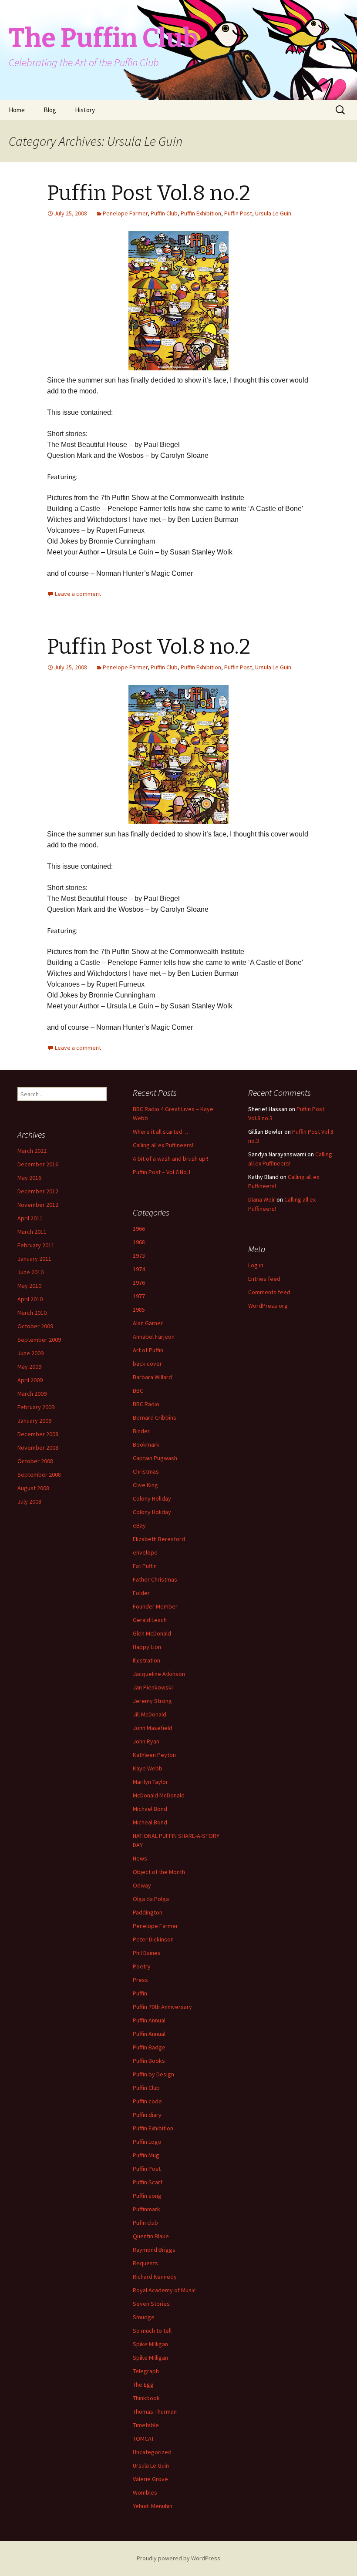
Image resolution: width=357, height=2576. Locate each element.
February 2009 (36, 1407)
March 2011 (32, 1232)
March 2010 (32, 1313)
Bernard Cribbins (155, 1417)
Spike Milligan (150, 2344)
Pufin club (145, 2223)
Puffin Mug (146, 2155)
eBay (139, 1525)
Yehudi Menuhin (153, 2506)
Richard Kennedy (155, 2277)
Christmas (146, 1471)
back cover (147, 1364)
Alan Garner (148, 1323)
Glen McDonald (152, 1633)
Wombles (145, 2492)
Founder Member (155, 1606)
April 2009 (30, 1380)
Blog (50, 110)
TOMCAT (143, 2438)
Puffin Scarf (148, 2182)
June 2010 (30, 1272)
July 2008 (29, 1501)
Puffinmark (147, 2209)
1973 (139, 1256)
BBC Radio (146, 1404)
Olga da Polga (151, 1899)
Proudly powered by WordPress (178, 2558)
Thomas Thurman (155, 2411)
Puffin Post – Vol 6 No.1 (162, 1172)
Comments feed (269, 1292)
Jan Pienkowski (153, 1687)
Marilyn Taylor (150, 1782)
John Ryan (146, 1741)
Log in (256, 1265)
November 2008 (38, 1448)
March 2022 (32, 1151)
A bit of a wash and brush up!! (170, 1159)
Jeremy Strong (152, 1701)
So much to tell (152, 2331)
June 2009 (30, 1353)
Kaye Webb (148, 1768)
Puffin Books (149, 2061)
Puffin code (147, 2101)
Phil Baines (147, 1953)
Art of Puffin (148, 1350)
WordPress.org (268, 1306)
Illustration (147, 1660)
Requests (145, 2263)
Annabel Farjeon (154, 1337)
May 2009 (29, 1367)
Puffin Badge (149, 2047)
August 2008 (33, 1488)
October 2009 (35, 1326)
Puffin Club (164, 213)
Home (17, 110)
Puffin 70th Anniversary (162, 2007)
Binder (141, 1431)
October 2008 (35, 1461)
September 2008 (39, 1474)
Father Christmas (155, 1579)
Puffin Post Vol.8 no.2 (149, 193)
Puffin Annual (149, 2020)
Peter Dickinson (153, 1939)
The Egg (143, 2385)
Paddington (148, 1912)
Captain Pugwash (155, 1458)
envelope (145, 1552)
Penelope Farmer (125, 213)
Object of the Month (159, 1872)
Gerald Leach (150, 1620)
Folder (141, 1593)
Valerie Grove (150, 2479)
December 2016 (38, 1164)
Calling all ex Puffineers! (163, 1145)
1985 (139, 1310)
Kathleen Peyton (154, 1755)
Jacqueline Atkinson (159, 1674)
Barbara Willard (152, 1377)
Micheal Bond (150, 1822)
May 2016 (29, 1178)
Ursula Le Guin (273, 213)
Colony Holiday (152, 1498)
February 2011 (36, 1245)
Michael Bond (150, 1809)
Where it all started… (160, 1132)
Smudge (144, 2317)
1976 (139, 1283)
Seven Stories (151, 2304)
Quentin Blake (151, 2236)
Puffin (140, 1993)
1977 (139, 1296)
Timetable (146, 2425)
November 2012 (38, 1205)
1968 (139, 1242)
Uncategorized (152, 2452)
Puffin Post (238, 213)
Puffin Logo (147, 2142)
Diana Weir (262, 1199)
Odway (142, 1885)
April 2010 (30, 1299)
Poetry (142, 1966)
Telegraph (146, 2371)
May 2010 (29, 1286)
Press (140, 1980)
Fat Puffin (145, 1566)
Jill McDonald (150, 1714)
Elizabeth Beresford (159, 1539)
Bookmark (146, 1444)
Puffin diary (147, 2115)
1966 (139, 1229)
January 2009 (34, 1421)
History (85, 110)
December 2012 (38, 1191)
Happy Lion (147, 1647)
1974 (139, 1269)
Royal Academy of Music (164, 2290)
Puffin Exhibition (201, 213)
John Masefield (153, 1728)
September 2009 (39, 1340)
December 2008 (38, 1434)
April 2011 (30, 1218)
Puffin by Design (153, 2074)
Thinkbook (146, 2398)
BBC (138, 1390)
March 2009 (32, 1394)
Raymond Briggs (154, 2250)
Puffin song (147, 2196)
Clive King (145, 1485)
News (140, 1858)
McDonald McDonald (159, 1795)
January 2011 (34, 1259)
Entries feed (264, 1279)
